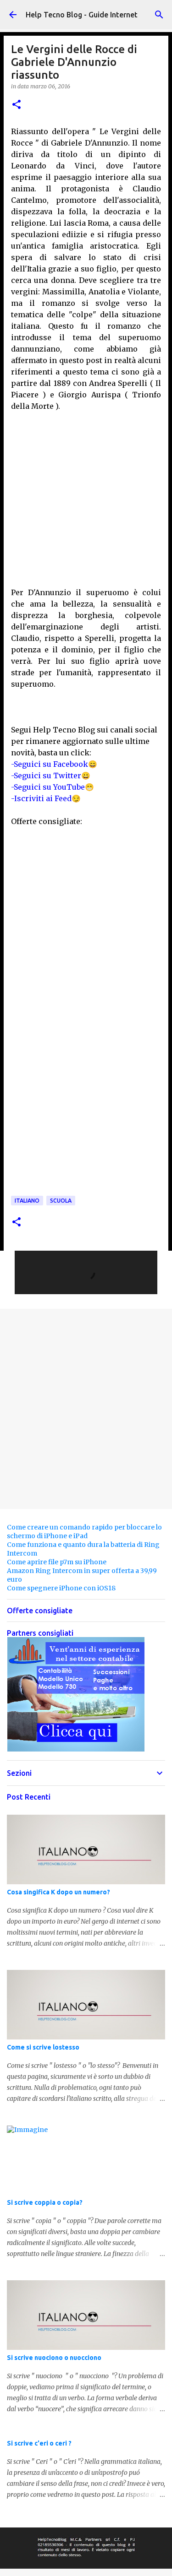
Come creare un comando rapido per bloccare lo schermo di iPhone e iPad (84, 1532)
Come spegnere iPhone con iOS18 (61, 1588)
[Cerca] (159, 15)
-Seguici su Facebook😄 (54, 764)
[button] (17, 105)
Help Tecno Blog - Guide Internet (82, 15)
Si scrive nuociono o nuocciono (54, 2358)
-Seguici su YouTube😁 (53, 787)
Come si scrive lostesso (43, 2047)
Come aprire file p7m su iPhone (57, 1562)
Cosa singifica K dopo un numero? (58, 1892)
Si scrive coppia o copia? (45, 2202)
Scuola (61, 1201)
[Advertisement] (86, 498)
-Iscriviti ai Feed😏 (46, 798)
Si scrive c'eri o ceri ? (39, 2443)
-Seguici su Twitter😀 (51, 776)
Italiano (27, 1201)
